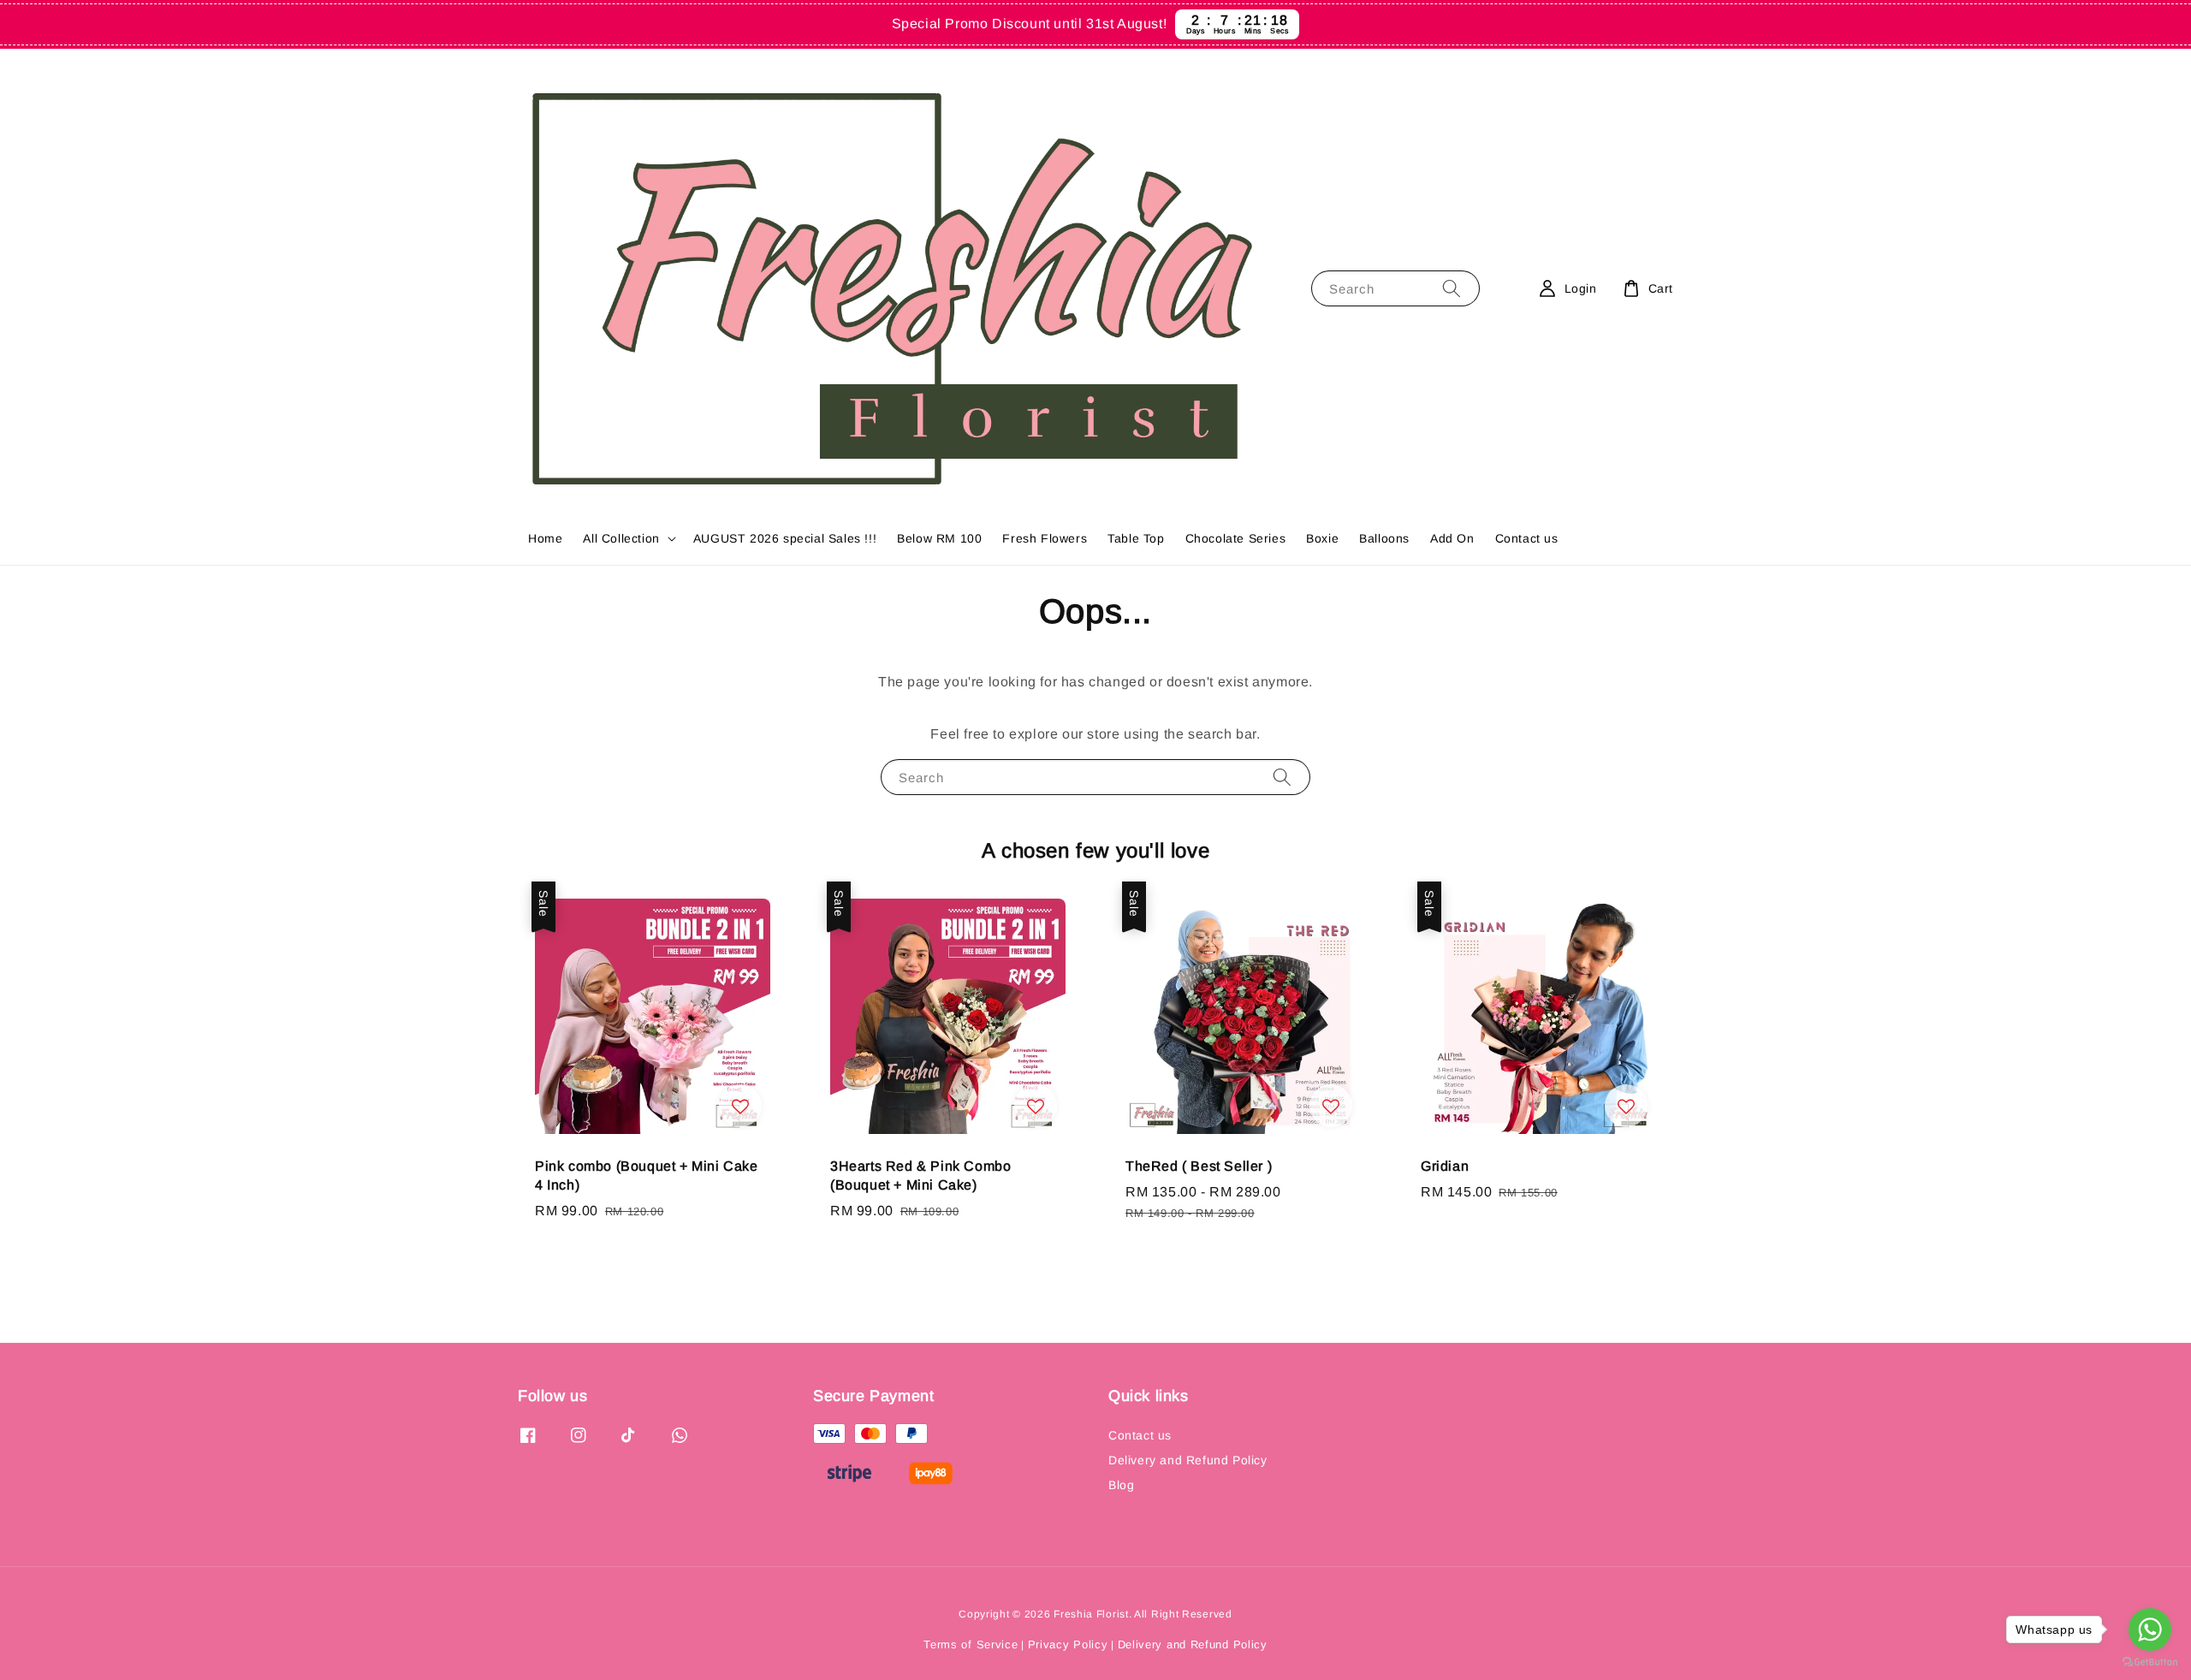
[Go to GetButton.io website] (2150, 1662)
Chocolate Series (1236, 538)
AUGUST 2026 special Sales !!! (785, 538)
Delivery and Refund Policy (1188, 1460)
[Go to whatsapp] (2150, 1630)
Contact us (1527, 538)
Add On (1452, 538)
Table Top (1136, 538)
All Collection (621, 538)
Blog (1121, 1485)
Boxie (1322, 538)
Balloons (1384, 538)
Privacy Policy (1068, 1644)
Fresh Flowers (1045, 538)
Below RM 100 (939, 538)
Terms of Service (971, 1644)
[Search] (1452, 288)
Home (545, 538)
